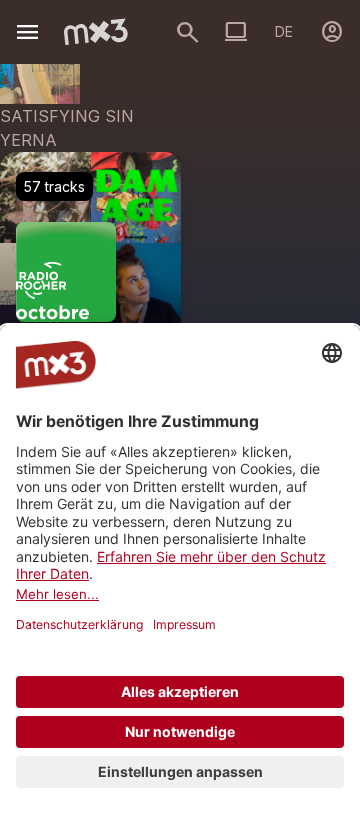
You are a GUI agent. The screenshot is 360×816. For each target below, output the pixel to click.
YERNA (28, 140)
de (284, 31)
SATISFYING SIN (67, 116)
